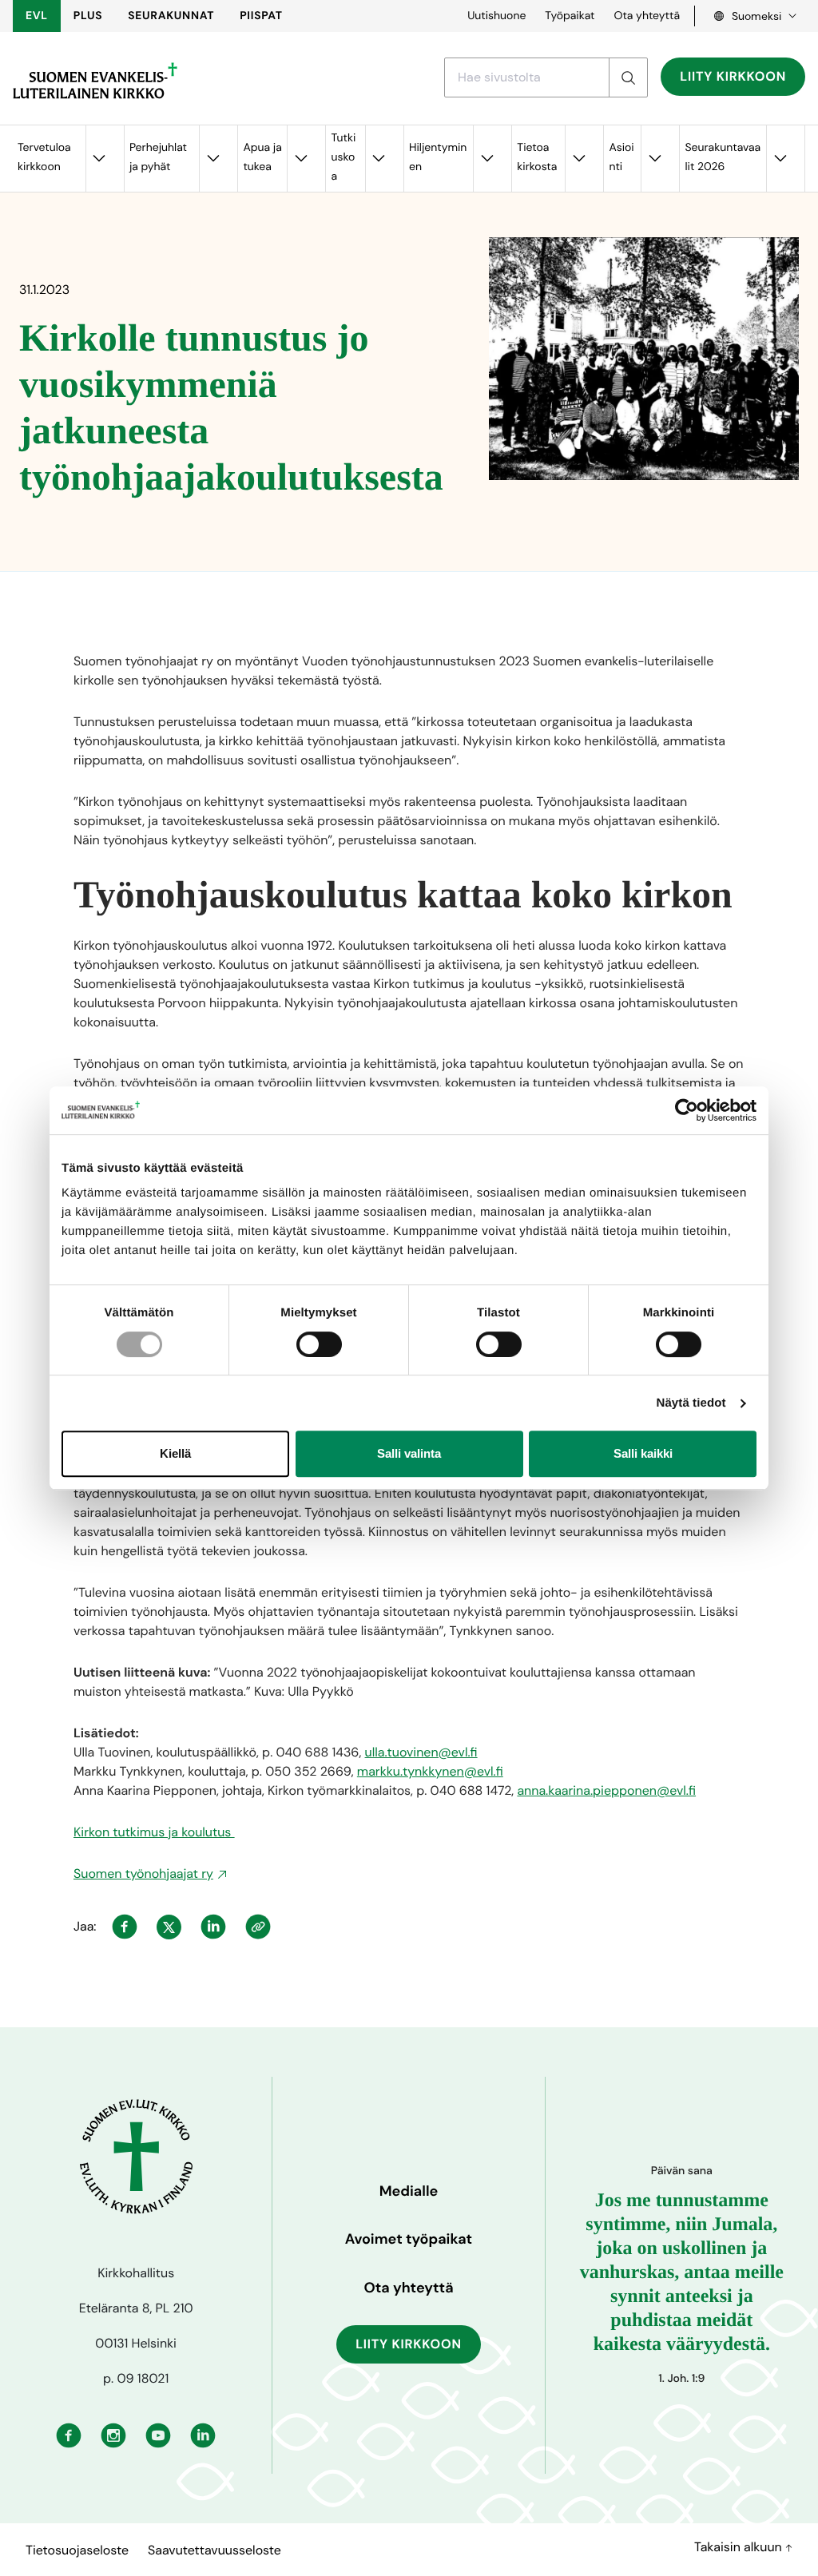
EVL (37, 16)
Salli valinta (409, 1453)
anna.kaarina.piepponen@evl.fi (606, 1790)
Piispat (261, 16)
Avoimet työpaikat (409, 2239)
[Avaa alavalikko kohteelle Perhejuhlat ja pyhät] (212, 159)
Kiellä (175, 1453)
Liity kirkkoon (733, 76)
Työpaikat (570, 16)
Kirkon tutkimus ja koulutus (154, 1832)
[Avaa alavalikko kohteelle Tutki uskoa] (379, 159)
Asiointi (621, 157)
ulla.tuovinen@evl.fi (421, 1752)
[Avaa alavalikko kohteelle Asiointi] (654, 159)
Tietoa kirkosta (537, 157)
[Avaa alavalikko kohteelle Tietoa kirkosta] (578, 159)
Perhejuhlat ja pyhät (158, 157)
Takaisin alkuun (740, 2547)
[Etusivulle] (95, 81)
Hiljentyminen (438, 157)
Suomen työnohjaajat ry (143, 1873)
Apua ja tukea (262, 157)
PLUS (88, 16)
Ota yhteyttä (647, 16)
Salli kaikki (643, 1453)
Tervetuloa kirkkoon (44, 157)
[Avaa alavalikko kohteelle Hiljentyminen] (486, 159)
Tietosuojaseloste (77, 2550)
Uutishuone (496, 16)
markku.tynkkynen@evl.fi (430, 1771)
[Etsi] (628, 77)
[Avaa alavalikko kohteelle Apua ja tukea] (300, 159)
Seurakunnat (171, 16)
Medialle (409, 2191)
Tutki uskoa (343, 157)
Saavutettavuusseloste (214, 2550)
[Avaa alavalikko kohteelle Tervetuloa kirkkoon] (99, 159)
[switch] (319, 1344)
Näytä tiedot (691, 1403)
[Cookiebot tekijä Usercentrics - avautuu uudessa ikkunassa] (687, 1110)
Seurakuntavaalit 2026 (723, 157)
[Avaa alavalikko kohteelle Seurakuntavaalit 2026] (780, 159)
